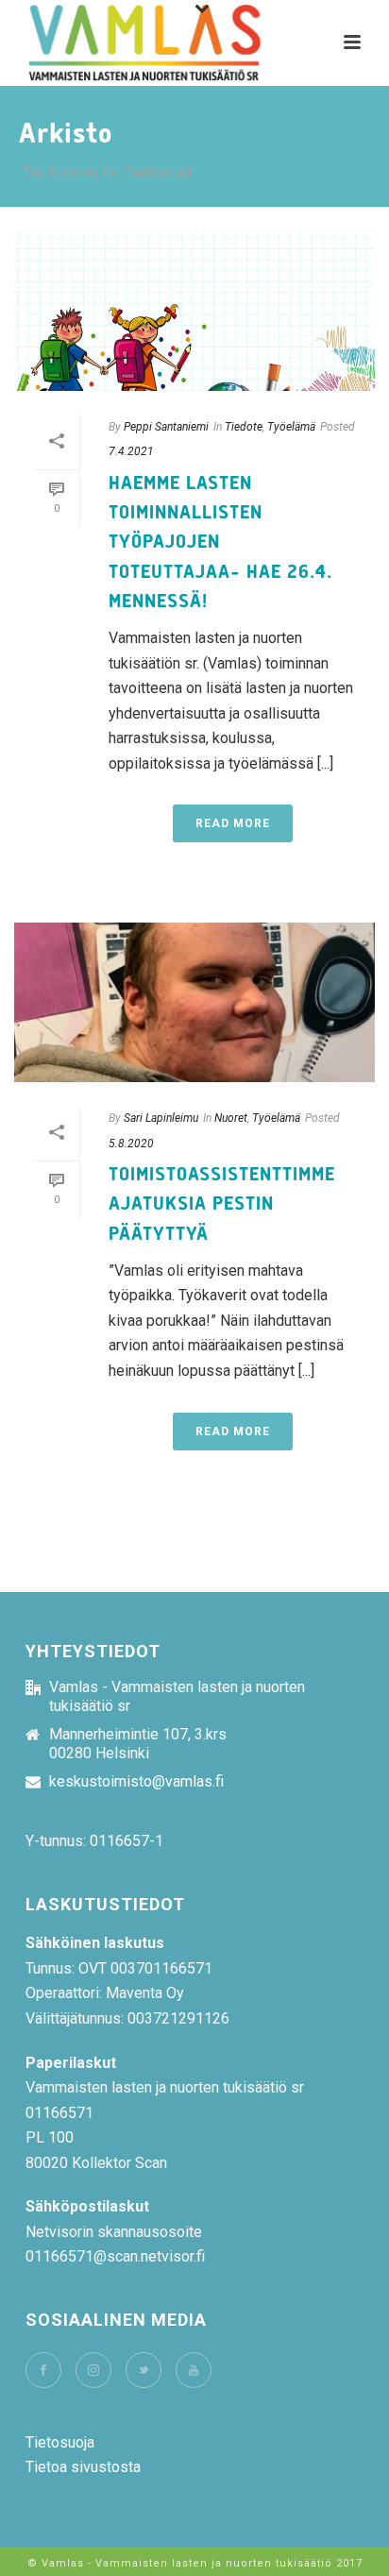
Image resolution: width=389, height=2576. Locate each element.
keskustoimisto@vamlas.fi (136, 1782)
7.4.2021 (131, 451)
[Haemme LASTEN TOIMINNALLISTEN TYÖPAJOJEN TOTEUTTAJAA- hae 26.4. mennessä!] (194, 311)
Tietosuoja (60, 2442)
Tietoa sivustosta (83, 2467)
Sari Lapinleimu (161, 1118)
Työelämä (291, 427)
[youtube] (194, 2370)
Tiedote (244, 427)
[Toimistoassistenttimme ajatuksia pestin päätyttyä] (194, 1002)
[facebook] (43, 2370)
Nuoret (231, 1118)
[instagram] (93, 2370)
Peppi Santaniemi (166, 427)
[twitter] (144, 2370)
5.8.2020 (131, 1144)
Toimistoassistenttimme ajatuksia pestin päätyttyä (222, 1204)
